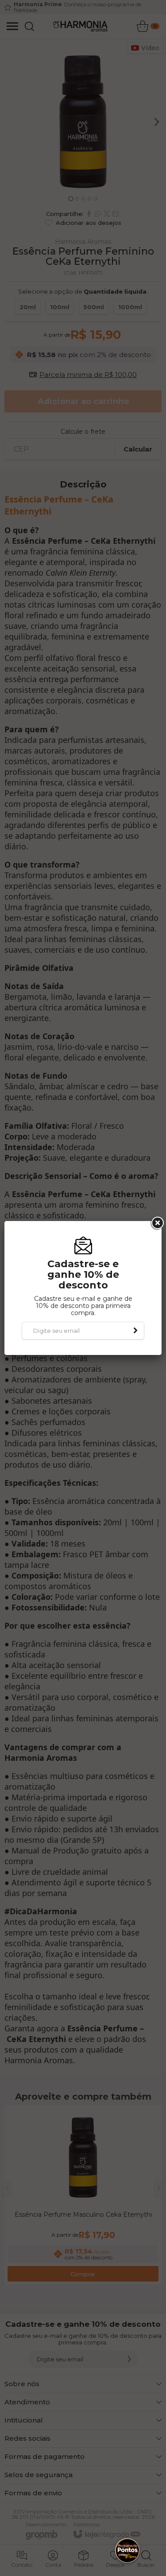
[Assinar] (135, 1331)
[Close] (157, 1223)
